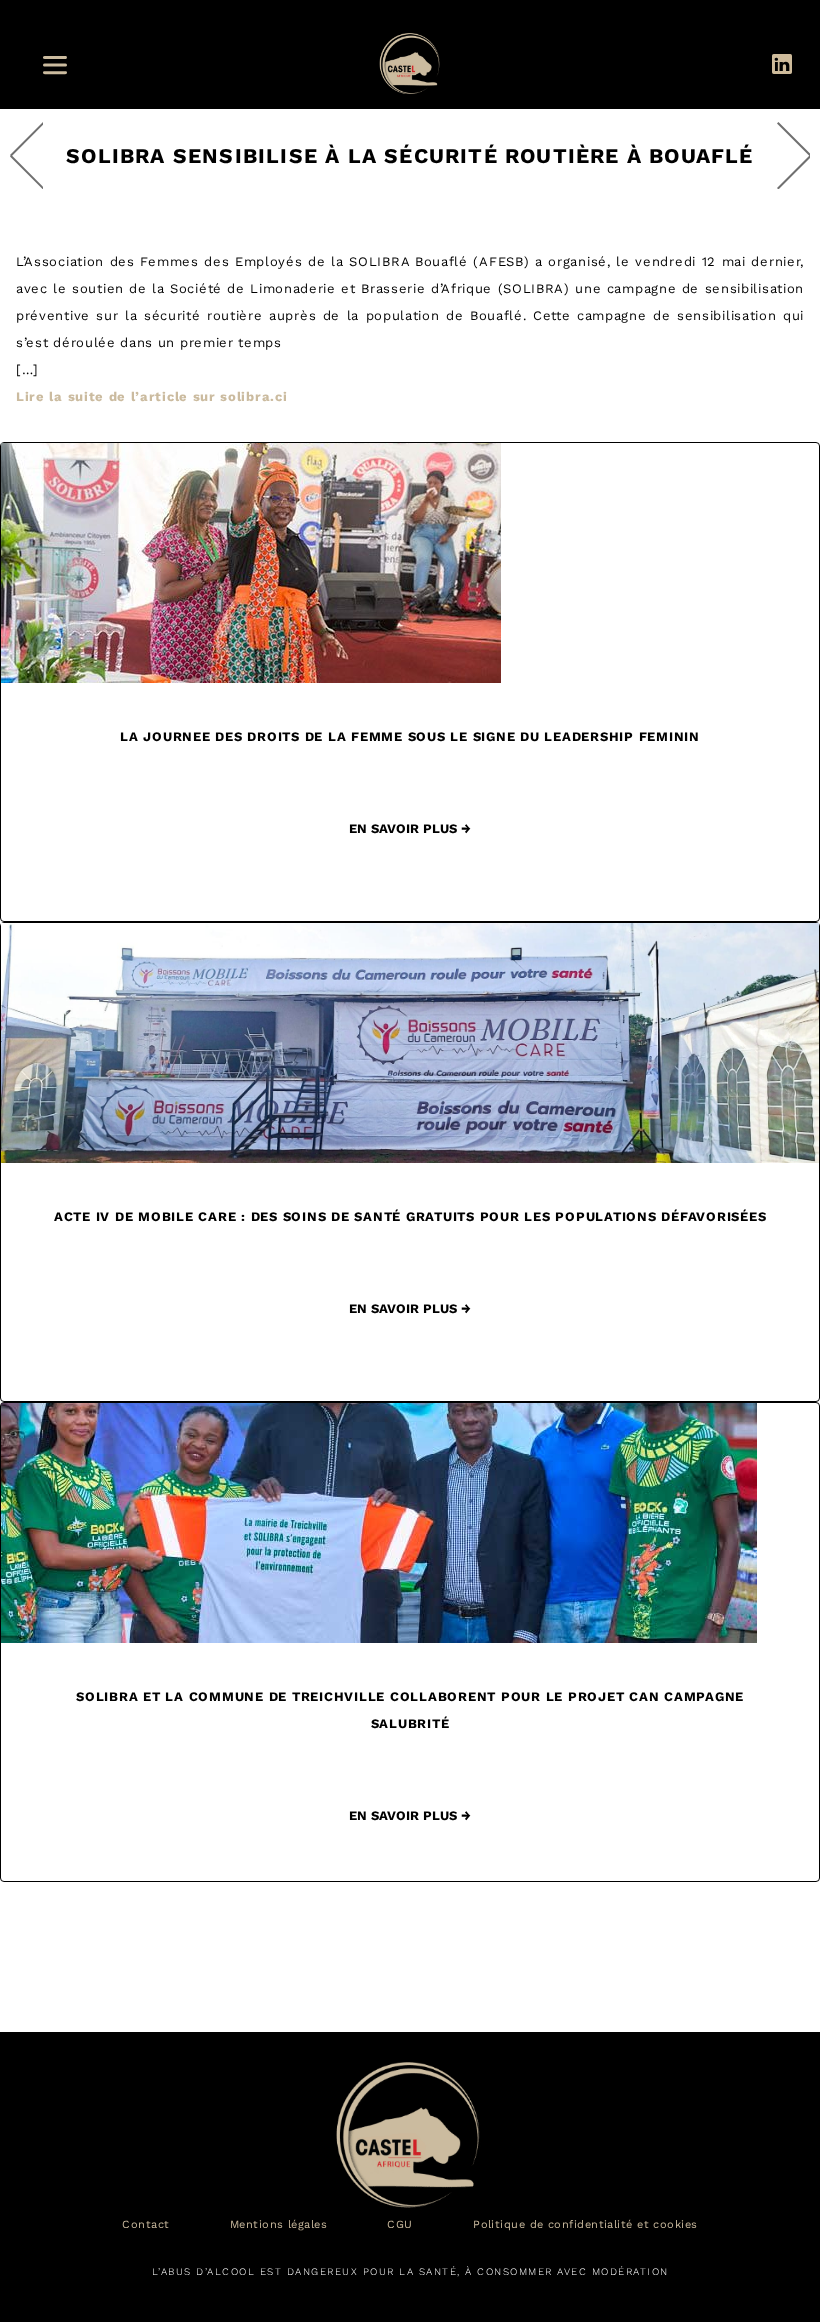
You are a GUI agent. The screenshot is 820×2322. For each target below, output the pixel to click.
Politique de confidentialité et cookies (585, 2225)
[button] (61, 65)
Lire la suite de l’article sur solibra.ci (151, 396)
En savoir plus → (410, 828)
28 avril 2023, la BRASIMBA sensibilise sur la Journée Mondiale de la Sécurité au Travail (793, 155)
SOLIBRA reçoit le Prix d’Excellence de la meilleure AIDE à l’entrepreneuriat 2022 (26, 155)
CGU (399, 2225)
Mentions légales (278, 2225)
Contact (145, 2225)
